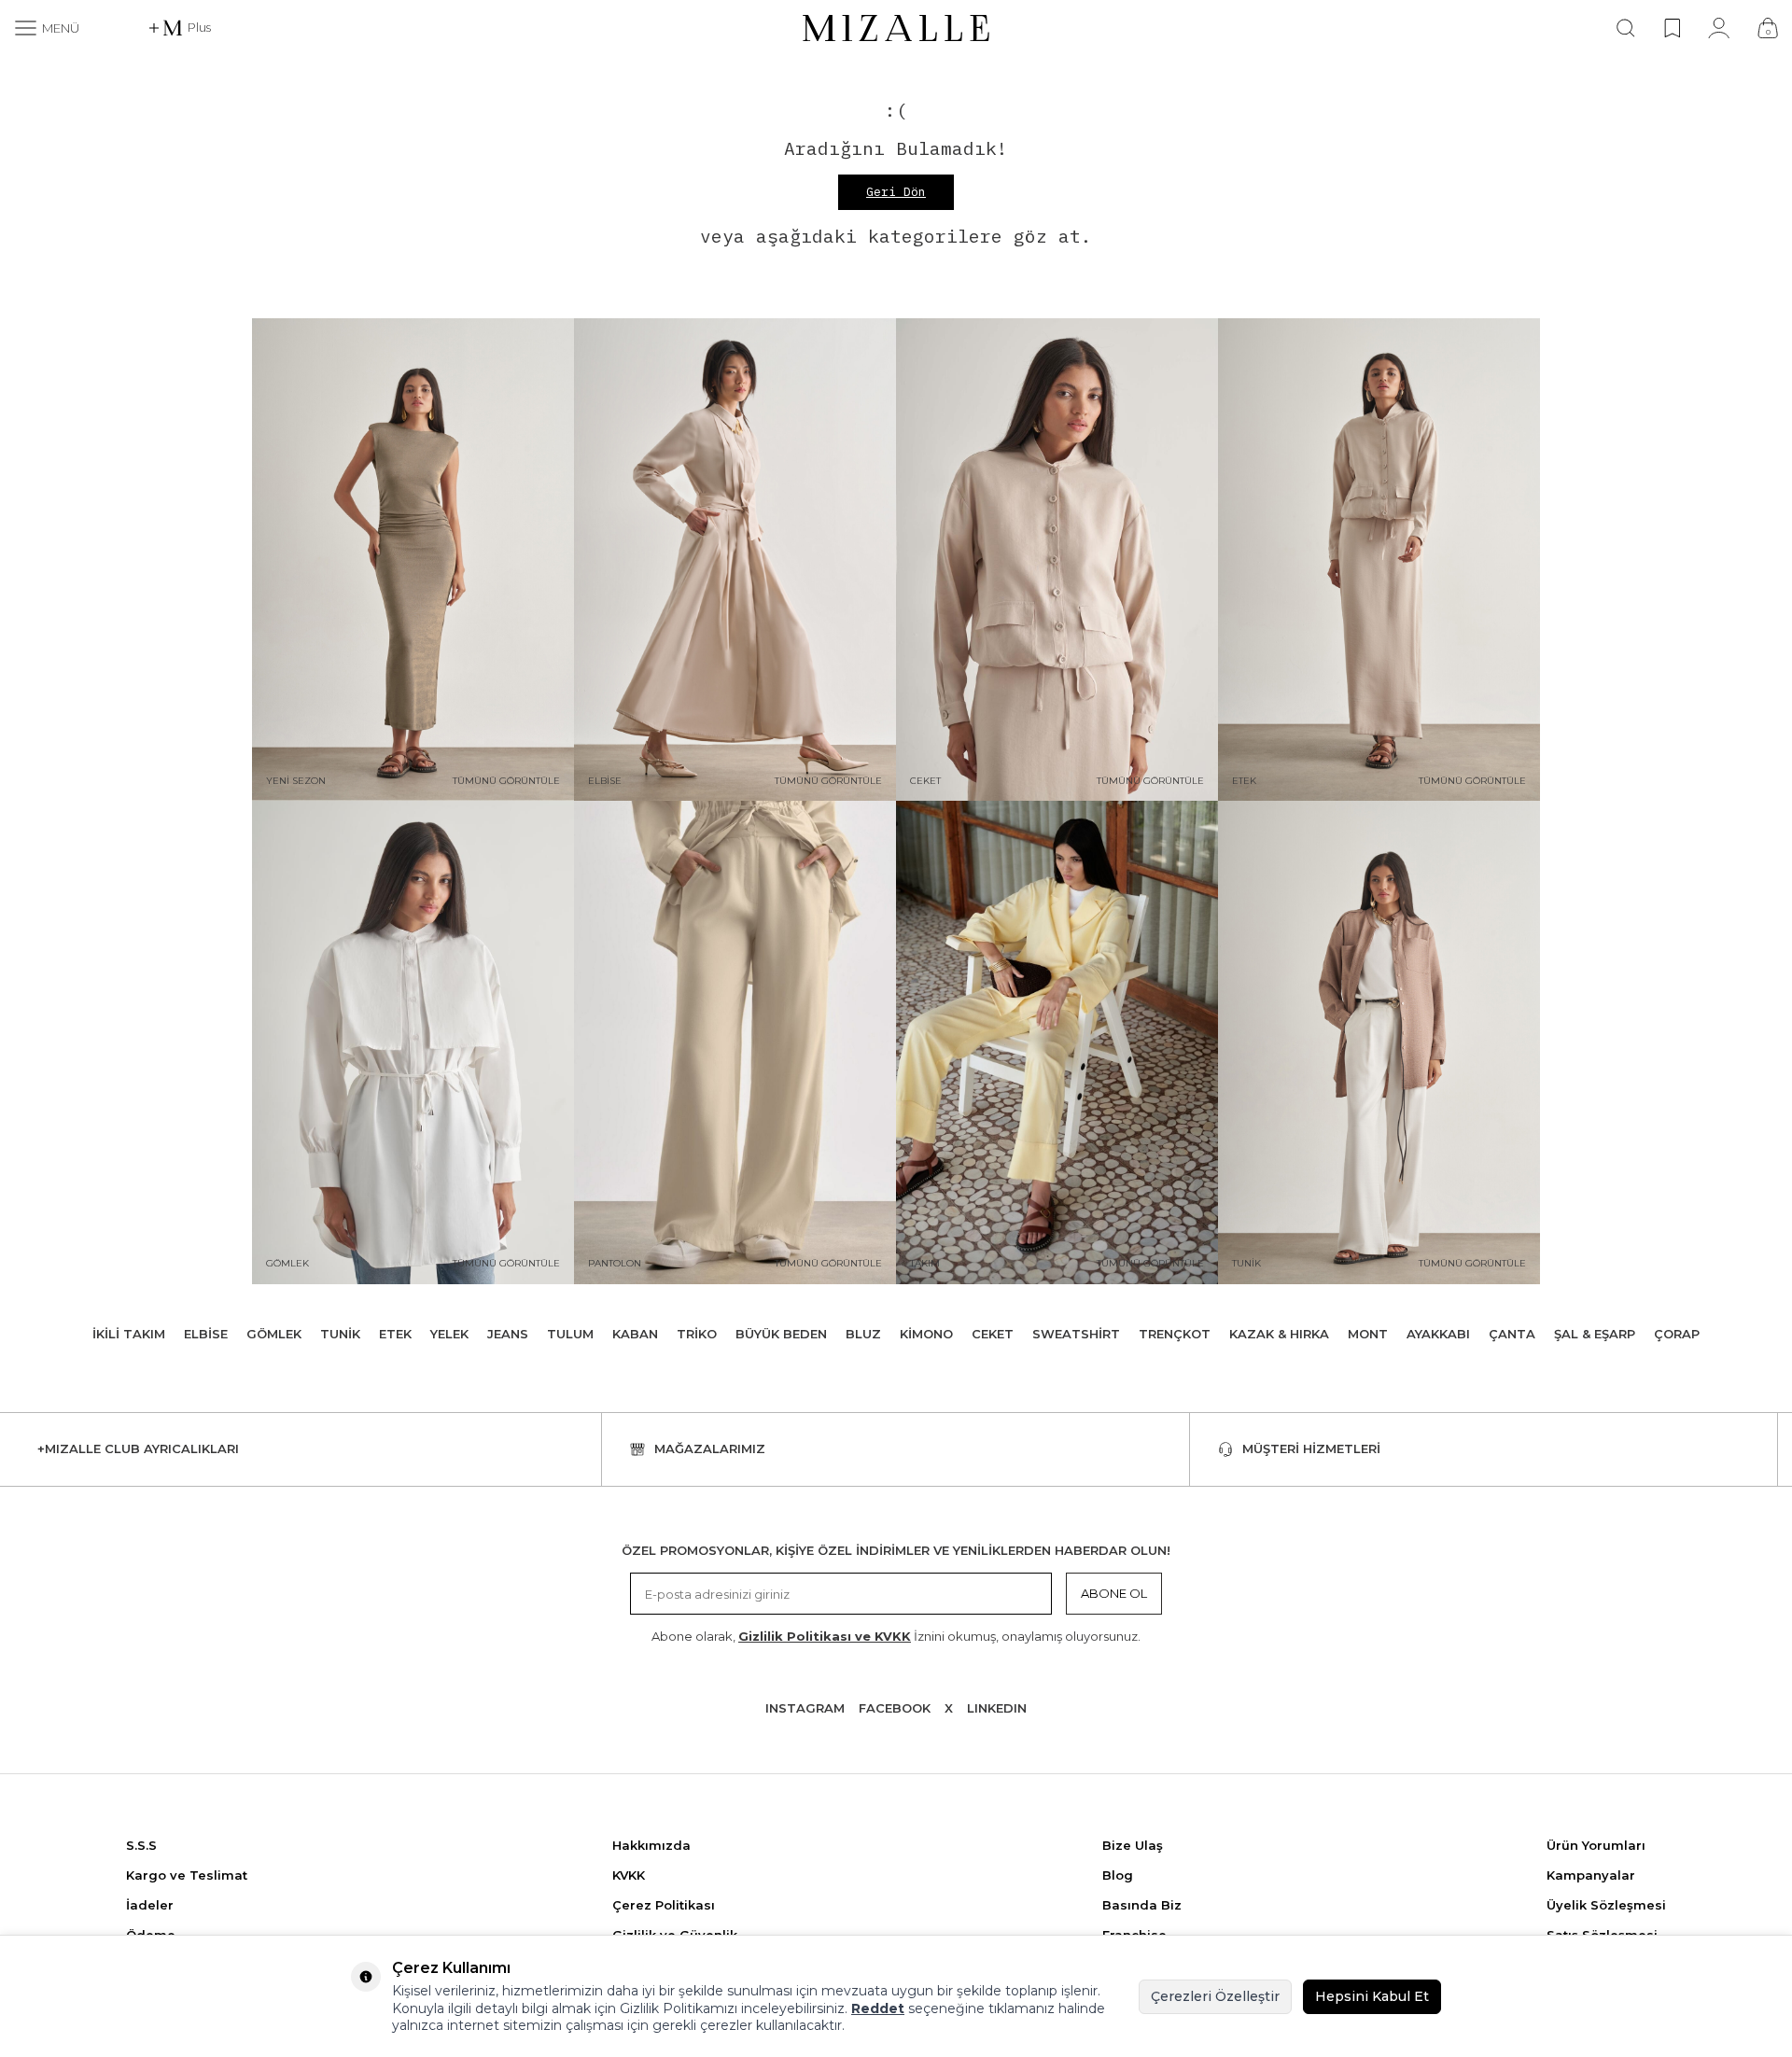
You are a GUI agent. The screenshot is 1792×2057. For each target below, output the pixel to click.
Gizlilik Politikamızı (679, 2008)
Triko (697, 1334)
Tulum (570, 1334)
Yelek (449, 1334)
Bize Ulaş (1133, 1845)
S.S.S (141, 1845)
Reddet (878, 2008)
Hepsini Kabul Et (1372, 1996)
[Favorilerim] (1672, 28)
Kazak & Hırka (1279, 1334)
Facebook (895, 1708)
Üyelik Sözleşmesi (1606, 1905)
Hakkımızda (651, 1845)
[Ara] (1626, 28)
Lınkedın (997, 1708)
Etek (395, 1334)
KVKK (629, 1875)
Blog (1118, 1875)
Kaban (635, 1334)
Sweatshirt (1076, 1334)
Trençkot (1175, 1334)
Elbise (206, 1334)
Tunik (340, 1334)
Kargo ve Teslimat (187, 1875)
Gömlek (274, 1334)
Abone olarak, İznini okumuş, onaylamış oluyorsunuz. (896, 1636)
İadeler (150, 1905)
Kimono (926, 1334)
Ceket (993, 1334)
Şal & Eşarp (1595, 1334)
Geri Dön (896, 192)
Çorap (1677, 1334)
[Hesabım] (1719, 28)
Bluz (863, 1334)
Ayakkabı (1438, 1334)
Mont (1368, 1334)
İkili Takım (129, 1334)
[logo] (896, 28)
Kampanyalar (1591, 1875)
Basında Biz (1142, 1905)
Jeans (508, 1334)
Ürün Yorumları (1596, 1845)
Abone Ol (1114, 1593)
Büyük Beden (781, 1334)
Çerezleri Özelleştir (1215, 1996)
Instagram (805, 1708)
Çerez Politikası (664, 1905)
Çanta (1512, 1334)
